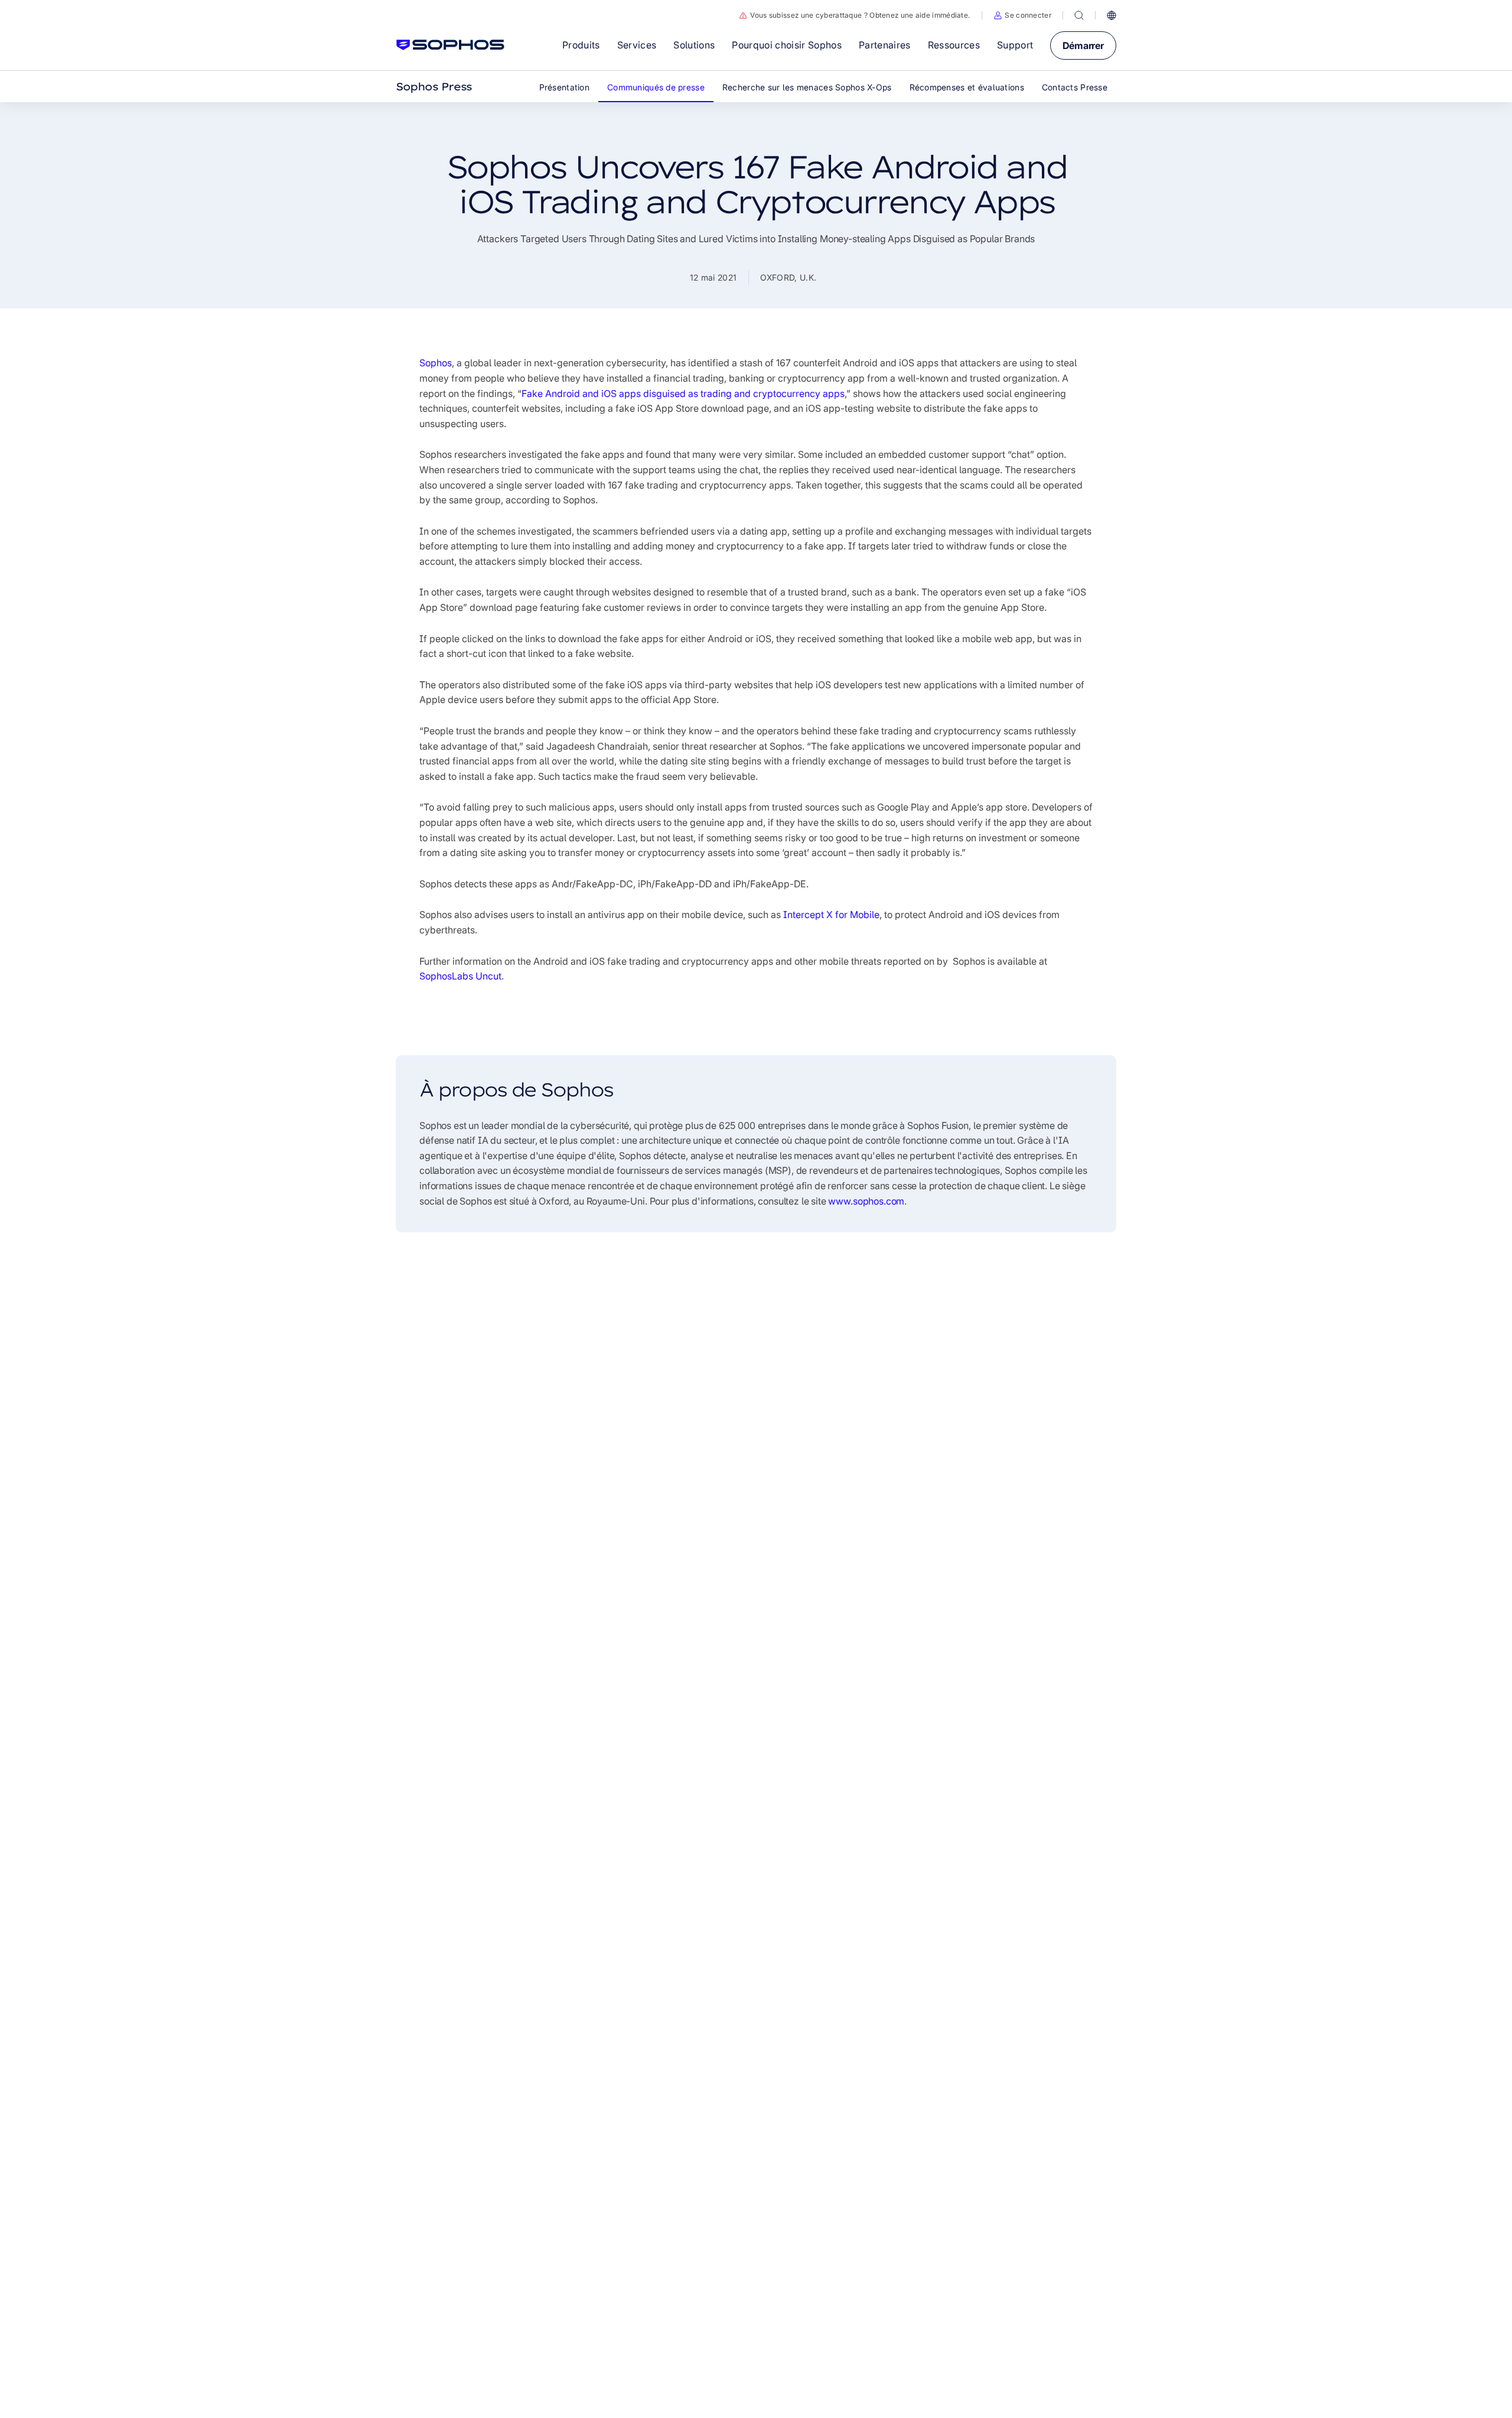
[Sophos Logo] (450, 45)
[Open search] (1079, 15)
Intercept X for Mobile (831, 915)
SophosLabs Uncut (460, 976)
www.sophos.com (866, 1201)
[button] (1022, 15)
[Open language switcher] (1112, 15)
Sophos (436, 363)
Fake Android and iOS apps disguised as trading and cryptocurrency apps (683, 393)
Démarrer (1083, 45)
